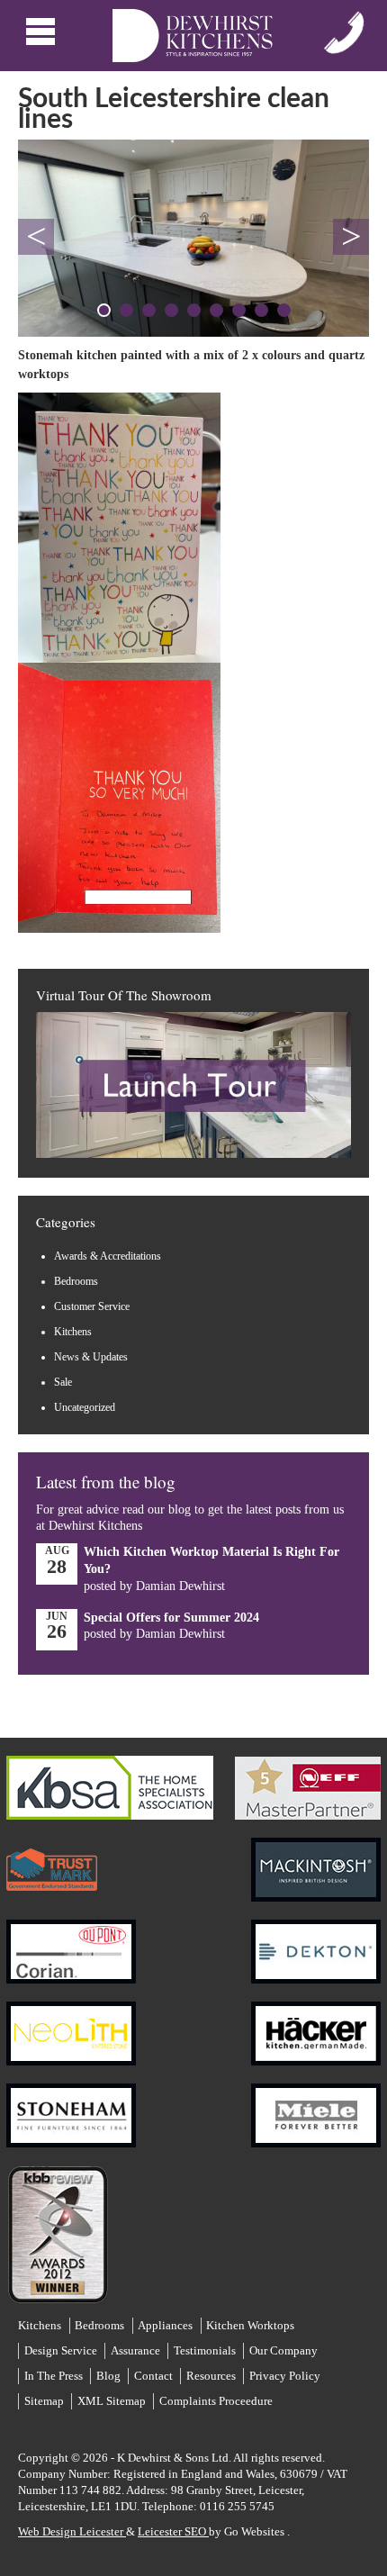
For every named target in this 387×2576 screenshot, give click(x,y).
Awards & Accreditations (108, 1256)
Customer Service (92, 1306)
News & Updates (91, 1357)
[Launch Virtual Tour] (193, 1155)
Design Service (61, 2350)
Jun (57, 1627)
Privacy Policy (285, 2376)
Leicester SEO (173, 2531)
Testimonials (205, 2350)
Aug (57, 1561)
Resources (211, 2376)
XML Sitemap (112, 2401)
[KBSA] (110, 1779)
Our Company (283, 2350)
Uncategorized (85, 1407)
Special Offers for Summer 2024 (171, 1618)
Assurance (135, 2350)
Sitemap (44, 2401)
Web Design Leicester (72, 2531)
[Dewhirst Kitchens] (193, 36)
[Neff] (308, 1779)
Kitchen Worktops (250, 2325)
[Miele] (316, 2106)
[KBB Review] (57, 2225)
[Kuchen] (316, 2025)
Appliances (165, 2325)
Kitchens (73, 1332)
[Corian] (71, 1943)
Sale (63, 1382)
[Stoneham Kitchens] (71, 2106)
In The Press (54, 2376)
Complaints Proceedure (216, 2401)
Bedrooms (76, 1281)
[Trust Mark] (52, 1861)
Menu (43, 32)
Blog (108, 2376)
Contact (153, 2376)
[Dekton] (316, 1943)
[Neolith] (71, 2025)
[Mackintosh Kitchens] (316, 1861)
